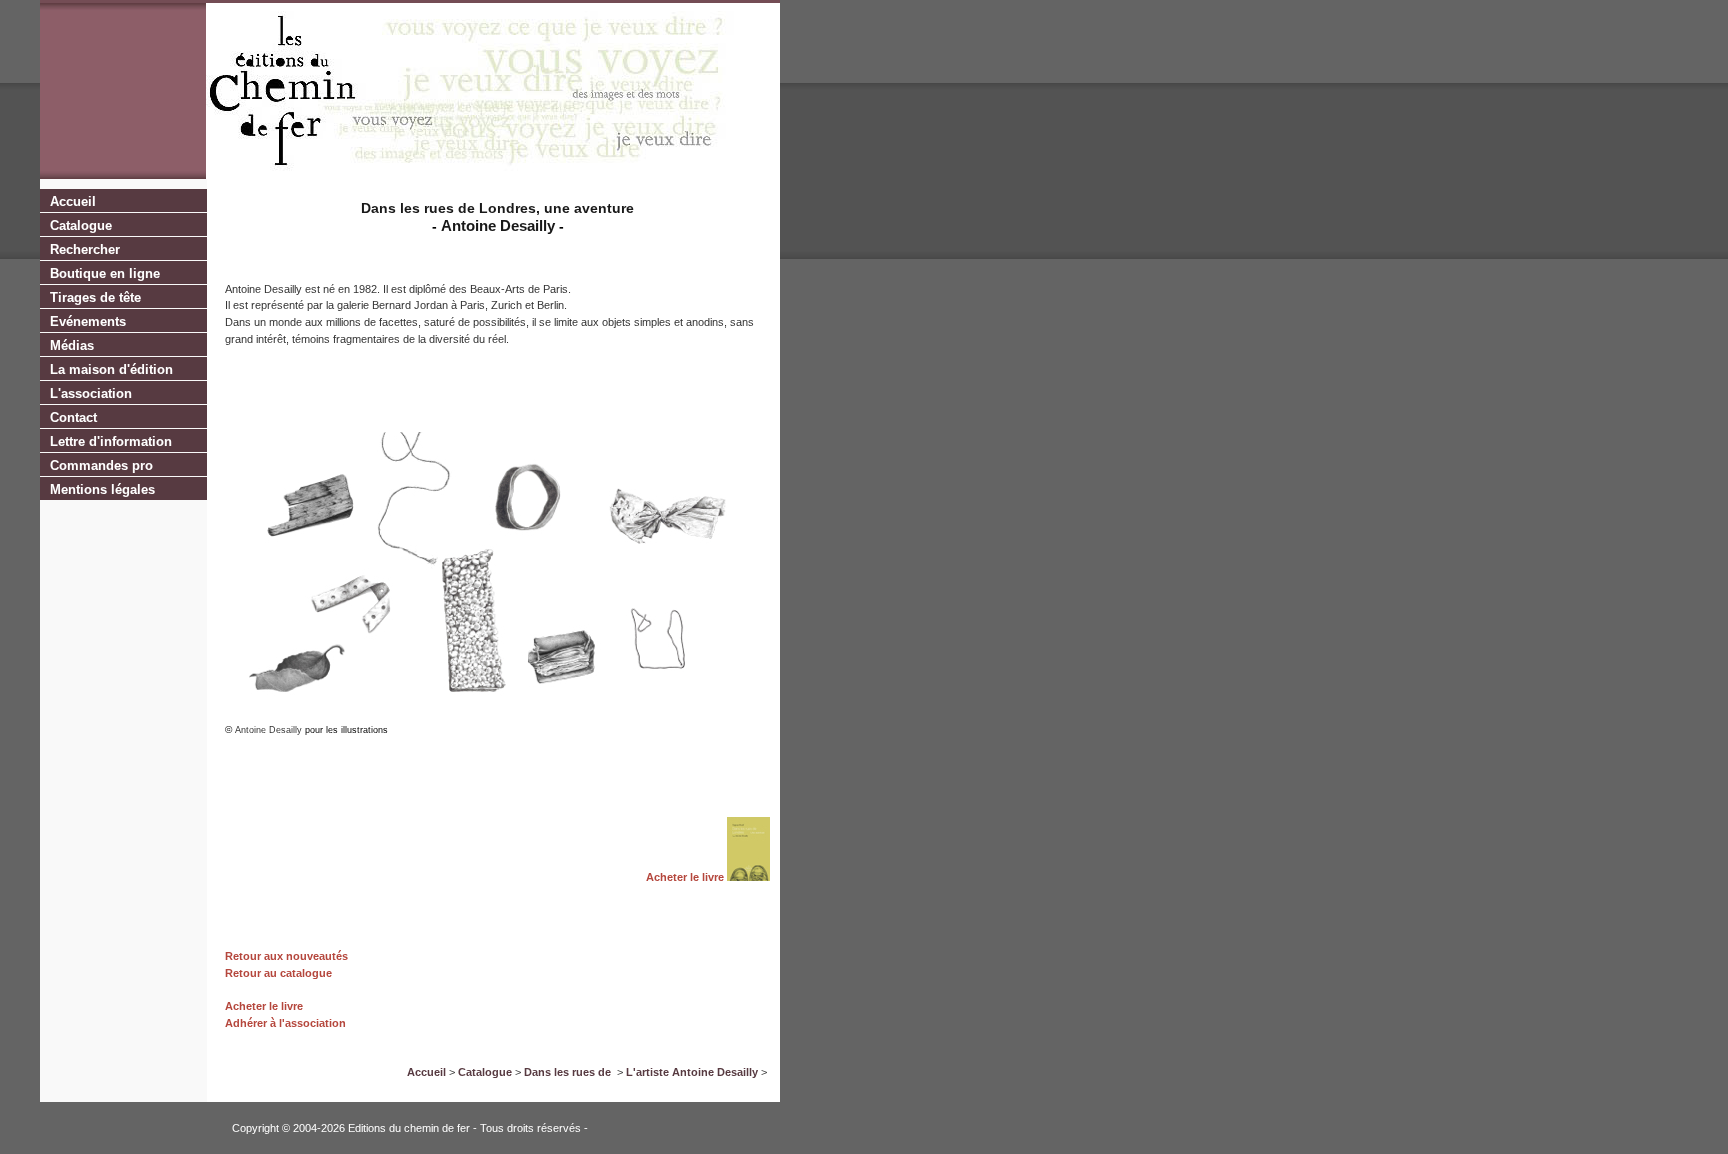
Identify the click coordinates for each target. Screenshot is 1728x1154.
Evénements (88, 321)
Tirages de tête (95, 297)
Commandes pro (101, 465)
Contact (73, 417)
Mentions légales (102, 489)
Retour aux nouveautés (286, 956)
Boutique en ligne (105, 273)
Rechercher (85, 249)
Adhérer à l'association (285, 1023)
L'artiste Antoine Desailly (692, 1072)
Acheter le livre (685, 877)
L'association (91, 393)
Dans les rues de (569, 1072)
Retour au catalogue (278, 973)
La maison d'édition (111, 369)
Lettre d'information (111, 441)
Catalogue (81, 225)
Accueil (73, 201)
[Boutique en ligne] (748, 877)
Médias (72, 345)
